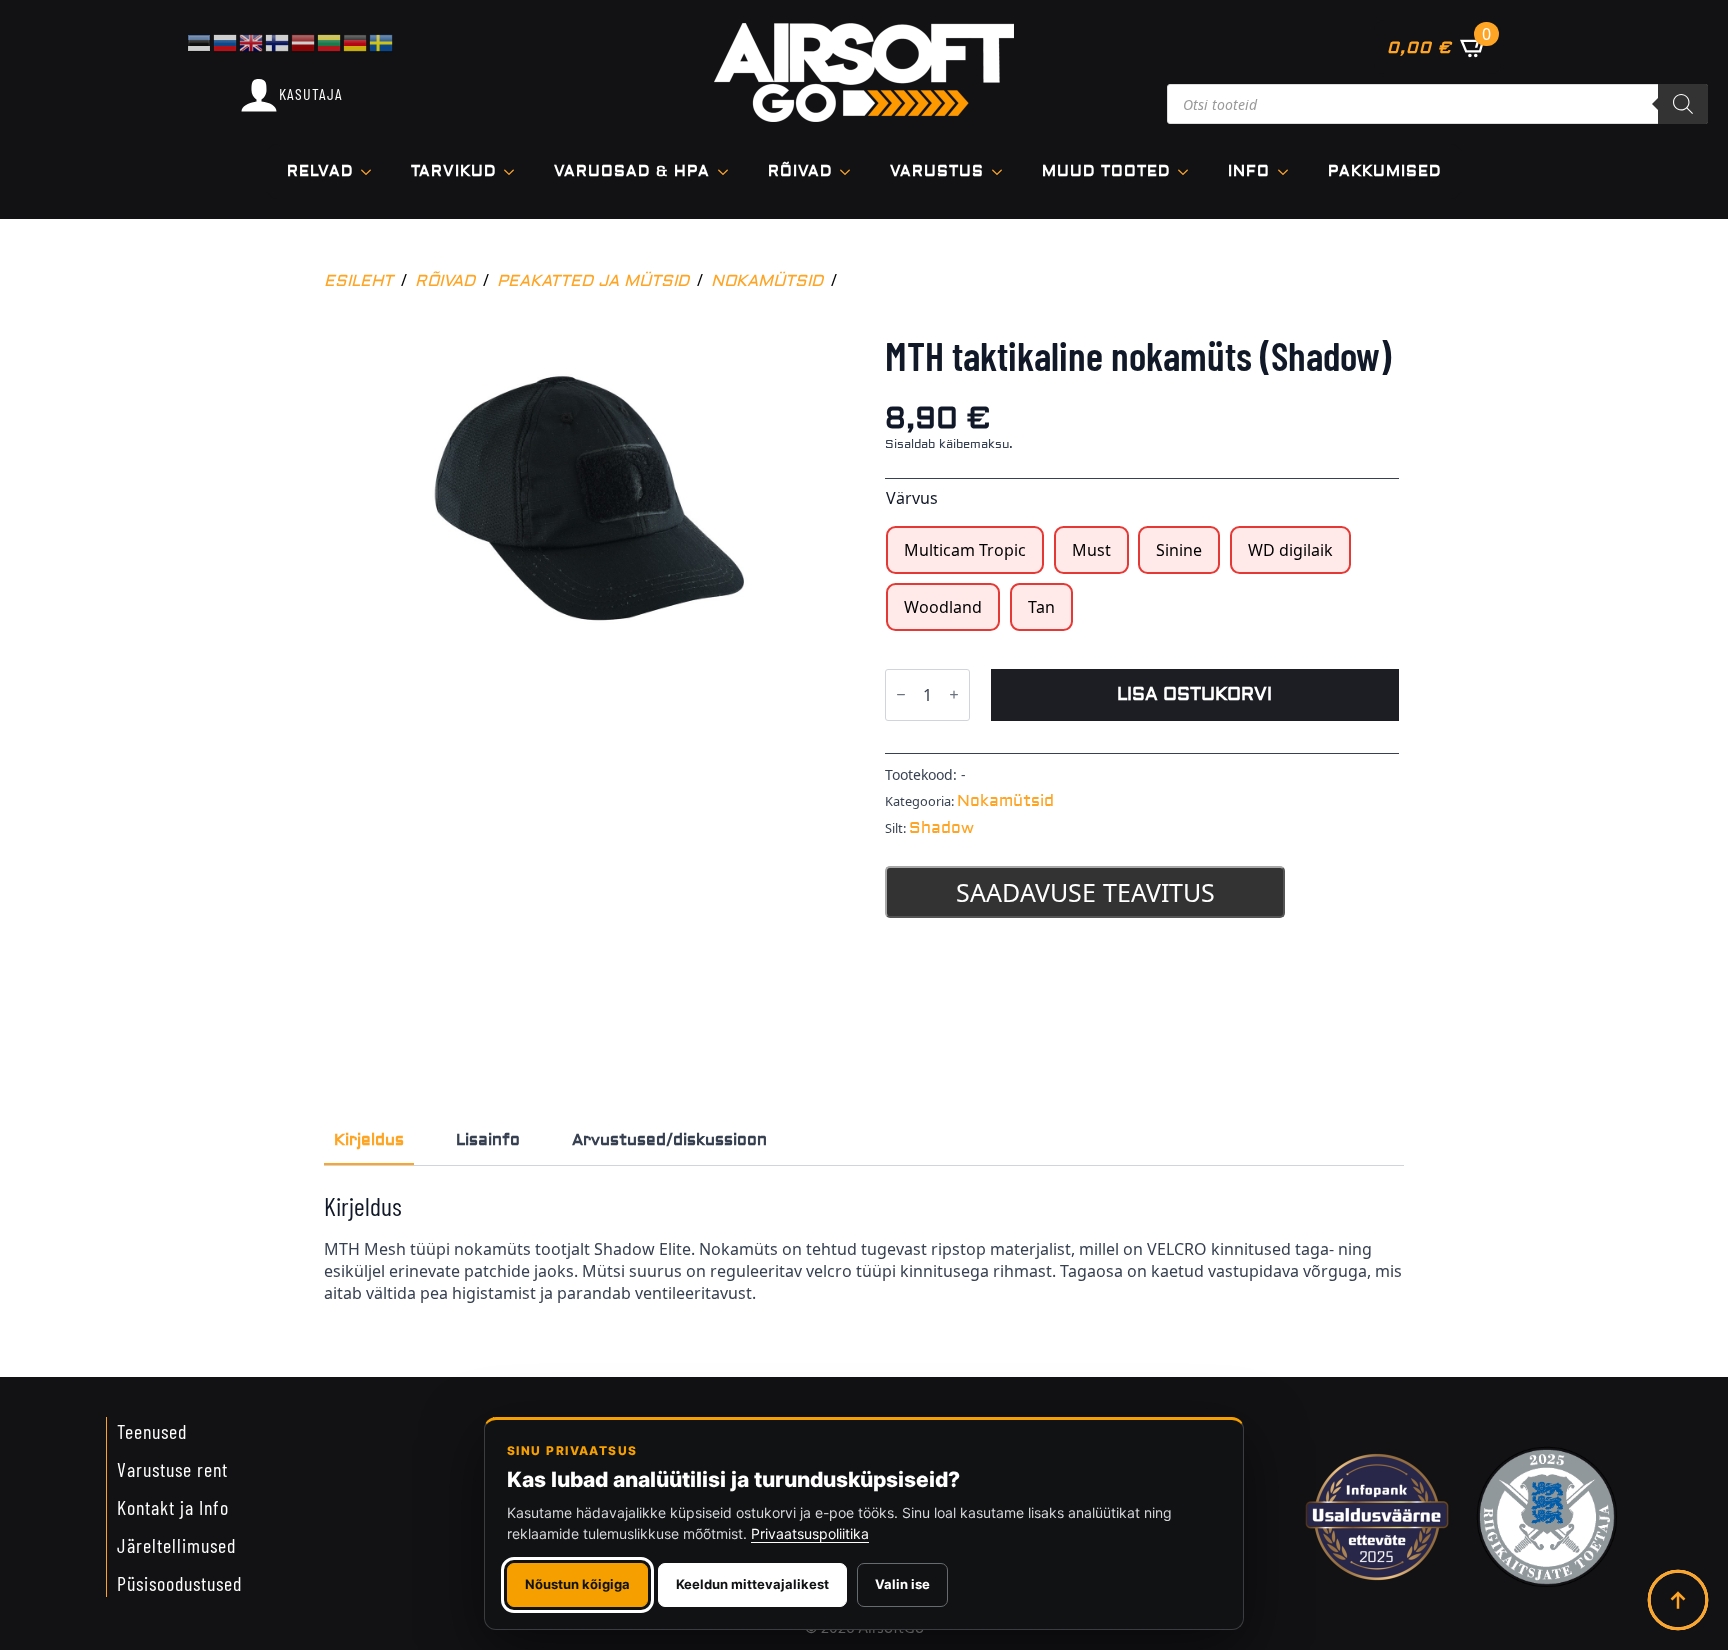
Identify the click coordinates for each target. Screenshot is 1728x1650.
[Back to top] (1678, 1600)
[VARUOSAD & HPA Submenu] (729, 171)
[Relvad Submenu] (372, 171)
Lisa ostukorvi (1194, 694)
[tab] (369, 1140)
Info (1249, 171)
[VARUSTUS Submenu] (1003, 171)
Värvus (912, 498)
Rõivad (800, 171)
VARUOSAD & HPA (632, 171)
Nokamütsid (767, 281)
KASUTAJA (311, 93)
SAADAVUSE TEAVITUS (1085, 892)
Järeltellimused (176, 1545)
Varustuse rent (172, 1469)
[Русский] (226, 41)
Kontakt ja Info (173, 1507)
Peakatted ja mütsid (593, 281)
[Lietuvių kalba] (330, 41)
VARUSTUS (937, 171)
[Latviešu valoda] (304, 41)
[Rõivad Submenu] (851, 171)
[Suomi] (278, 41)
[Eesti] (200, 41)
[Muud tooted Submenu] (1189, 171)
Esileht (358, 281)
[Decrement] (901, 695)
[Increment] (954, 695)
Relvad (320, 171)
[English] (252, 41)
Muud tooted (1106, 171)
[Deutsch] (356, 41)
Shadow (941, 828)
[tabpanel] (864, 1247)
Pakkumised (1384, 171)
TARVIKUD (453, 171)
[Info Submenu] (1289, 171)
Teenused (152, 1431)
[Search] (1683, 104)
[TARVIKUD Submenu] (515, 171)
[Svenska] (382, 41)
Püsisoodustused (179, 1583)
